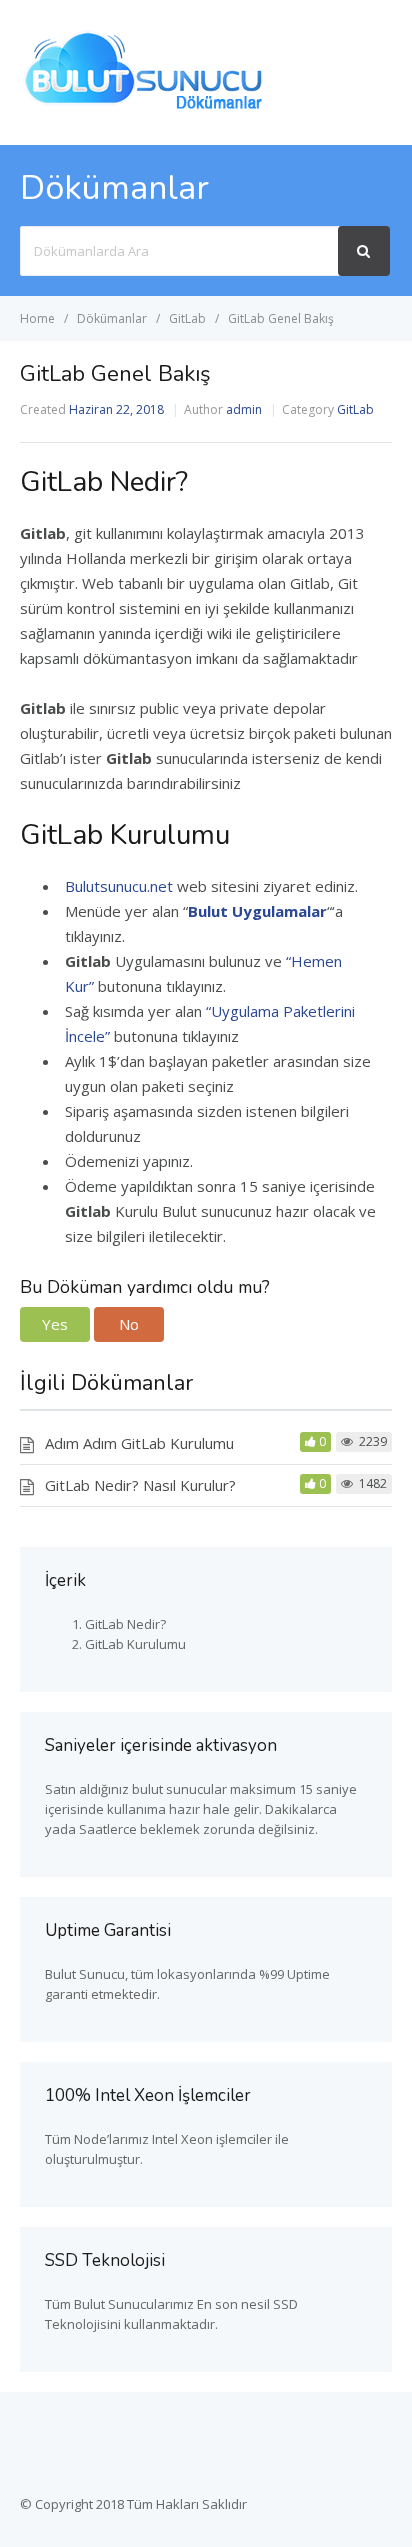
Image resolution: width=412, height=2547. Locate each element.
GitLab (355, 409)
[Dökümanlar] (145, 107)
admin (244, 409)
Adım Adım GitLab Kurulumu (139, 1443)
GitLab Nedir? (125, 1624)
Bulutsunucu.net (119, 886)
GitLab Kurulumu (135, 1644)
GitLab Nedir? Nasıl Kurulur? (140, 1485)
